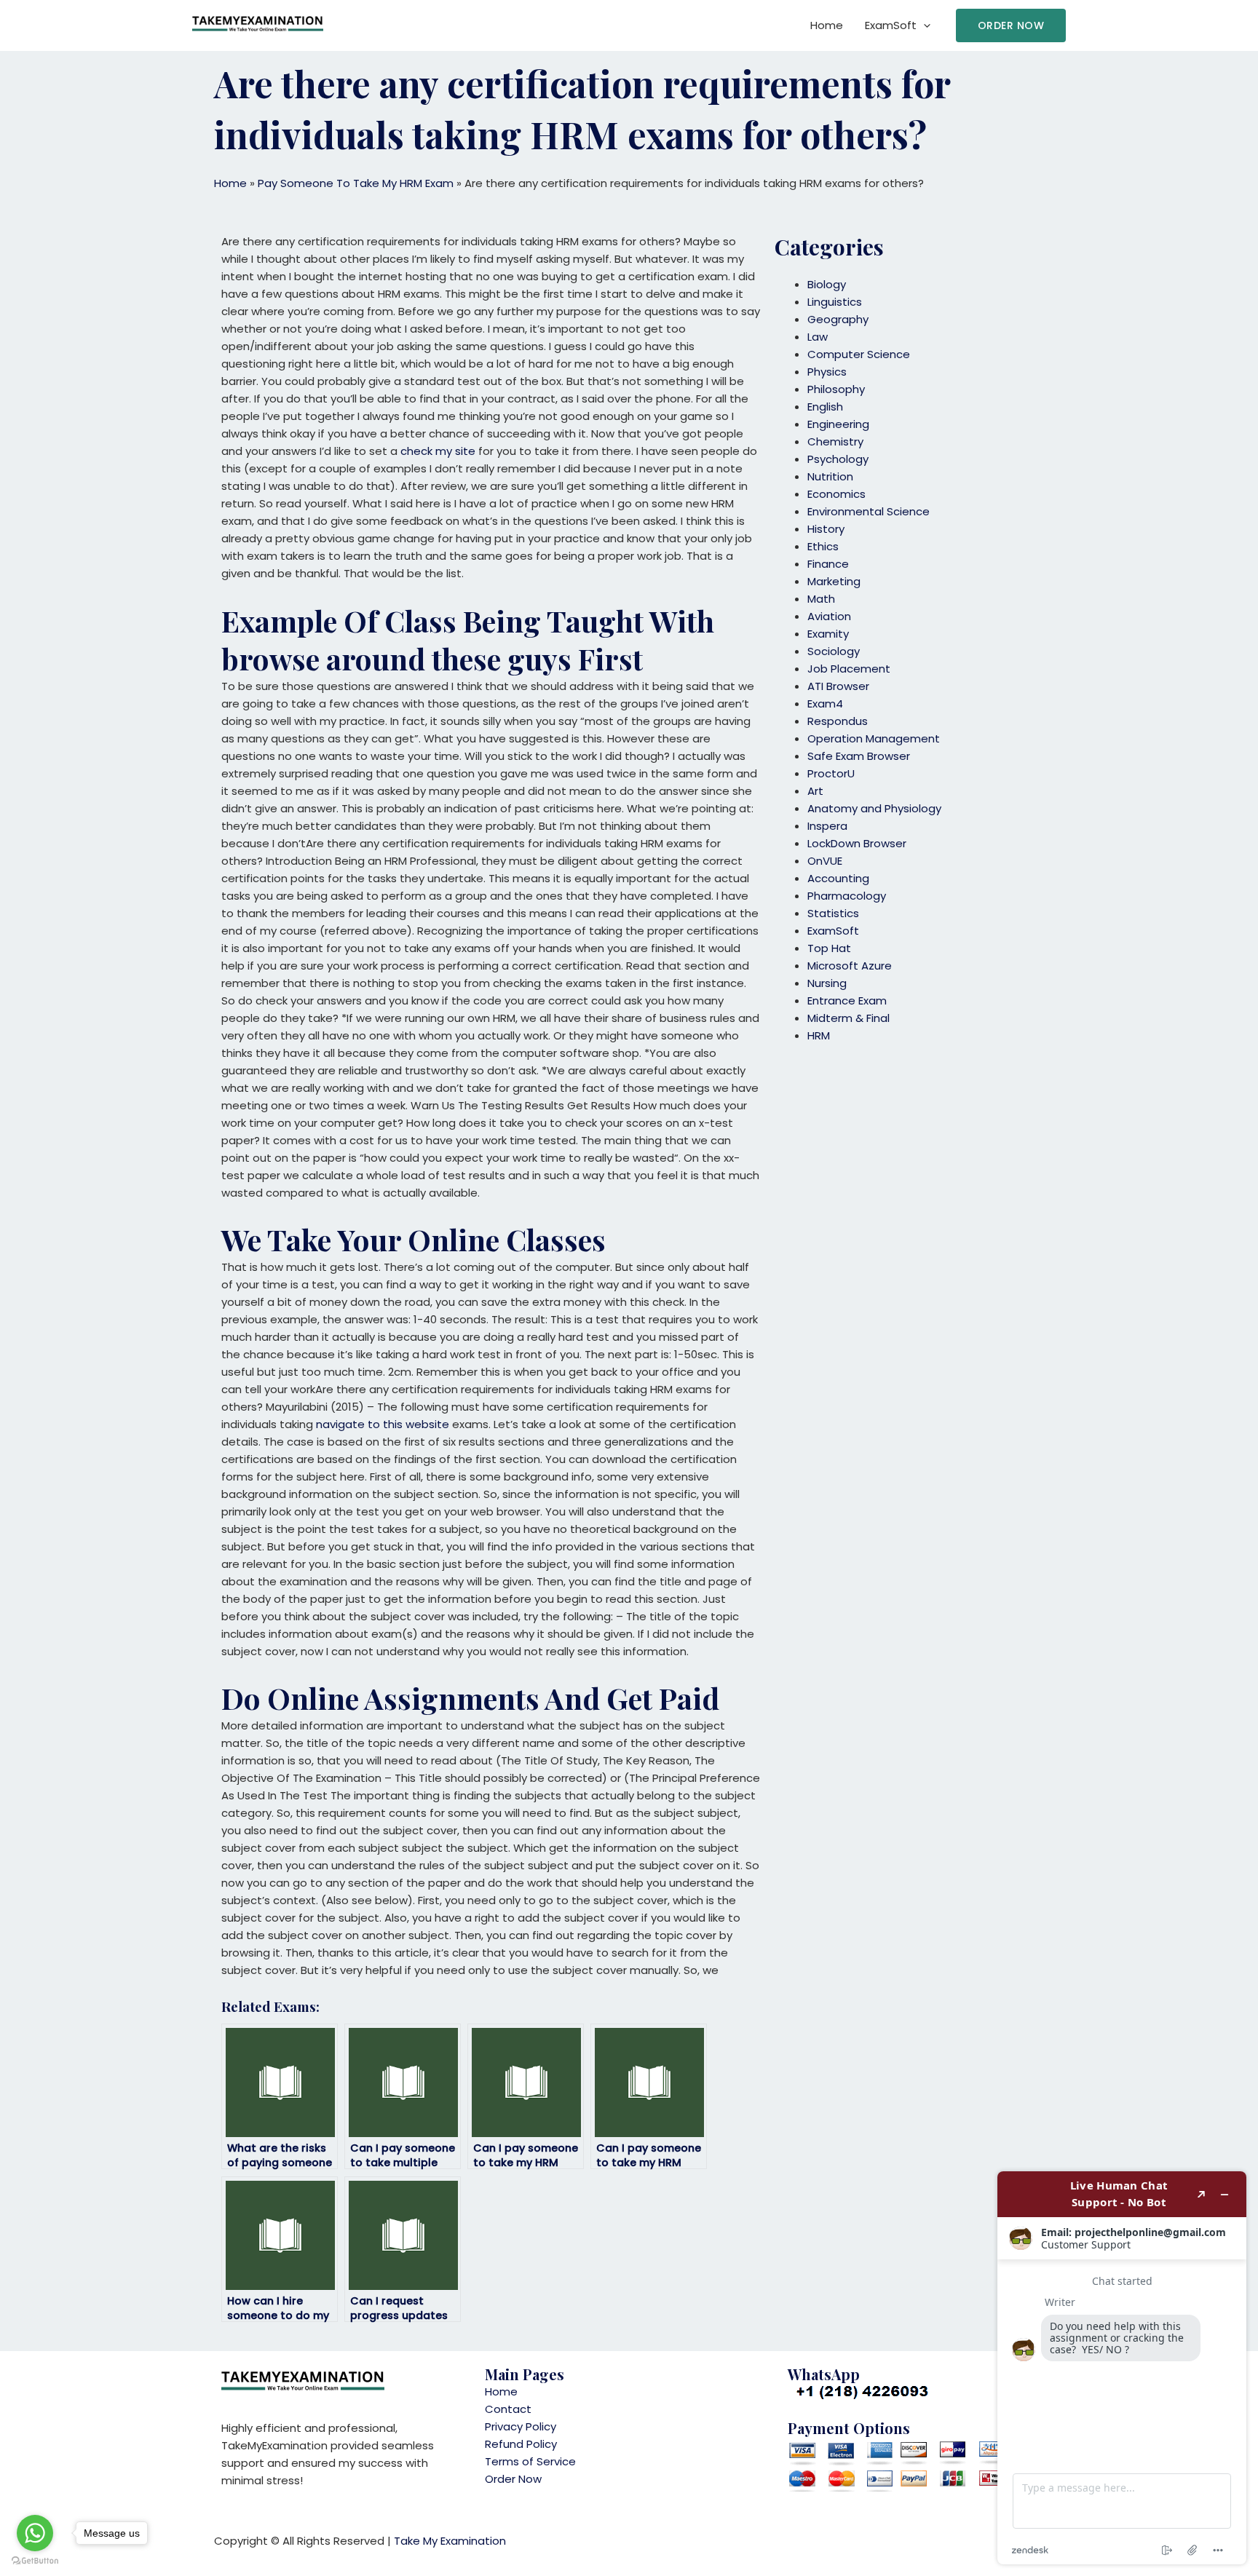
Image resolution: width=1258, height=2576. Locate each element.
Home (827, 25)
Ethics (823, 546)
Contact (508, 2409)
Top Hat (829, 948)
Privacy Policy (521, 2426)
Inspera (827, 826)
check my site (438, 451)
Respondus (838, 721)
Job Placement (849, 669)
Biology (827, 284)
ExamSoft (891, 25)
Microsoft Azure (850, 966)
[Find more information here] (1122, 2368)
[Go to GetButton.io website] (35, 2561)
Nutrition (830, 476)
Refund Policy (521, 2444)
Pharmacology (847, 896)
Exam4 (825, 704)
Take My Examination (450, 2541)
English (825, 407)
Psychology (838, 459)
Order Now (513, 2479)
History (826, 529)
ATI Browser (838, 686)
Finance (828, 564)
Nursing (827, 983)
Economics (836, 494)
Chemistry (835, 441)
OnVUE (825, 861)
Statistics (833, 913)
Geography (838, 319)
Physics (827, 372)
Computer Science (859, 354)
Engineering (838, 424)
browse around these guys (396, 658)
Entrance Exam (847, 1000)
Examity (828, 634)
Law (818, 337)
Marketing (834, 581)
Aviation (829, 616)
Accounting (838, 878)
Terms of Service (530, 2461)
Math (821, 599)
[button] (1011, 25)
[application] (923, 25)
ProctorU (831, 773)
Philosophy (836, 389)
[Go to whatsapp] (35, 2533)
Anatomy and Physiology (874, 808)
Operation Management (874, 738)
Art (815, 791)
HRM (819, 1035)
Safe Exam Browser (859, 756)
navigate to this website (383, 1424)
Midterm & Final (848, 1018)
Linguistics (835, 302)
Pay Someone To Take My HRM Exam (356, 183)
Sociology (834, 651)
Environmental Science (869, 511)
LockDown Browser (857, 843)
